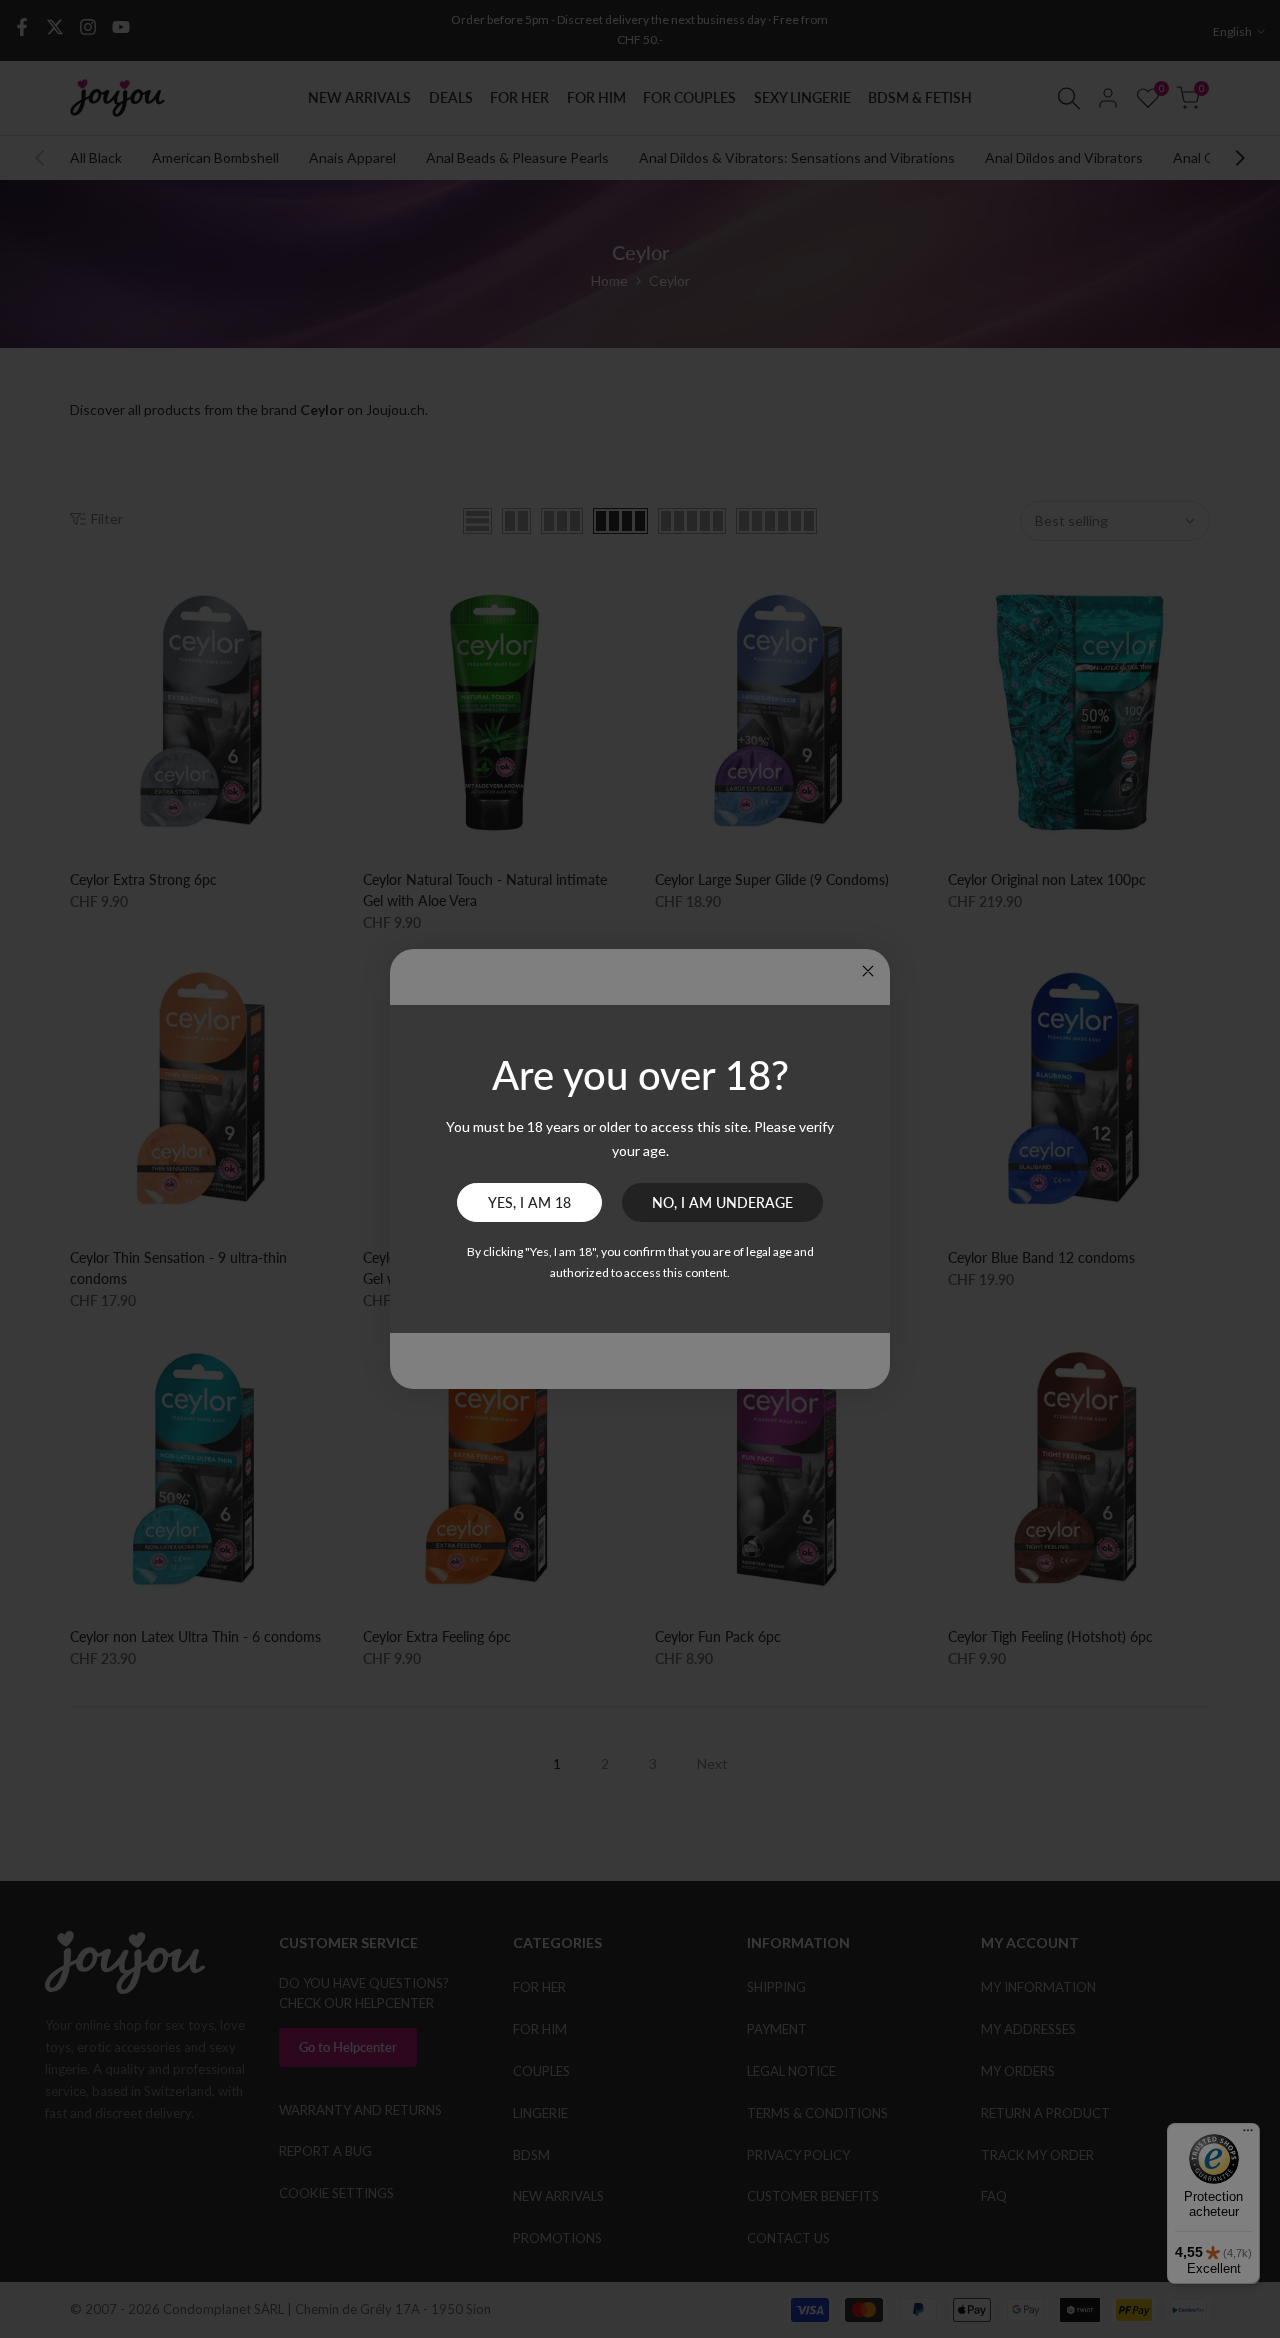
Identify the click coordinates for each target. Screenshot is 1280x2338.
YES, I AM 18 (529, 1202)
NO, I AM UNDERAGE (722, 1202)
